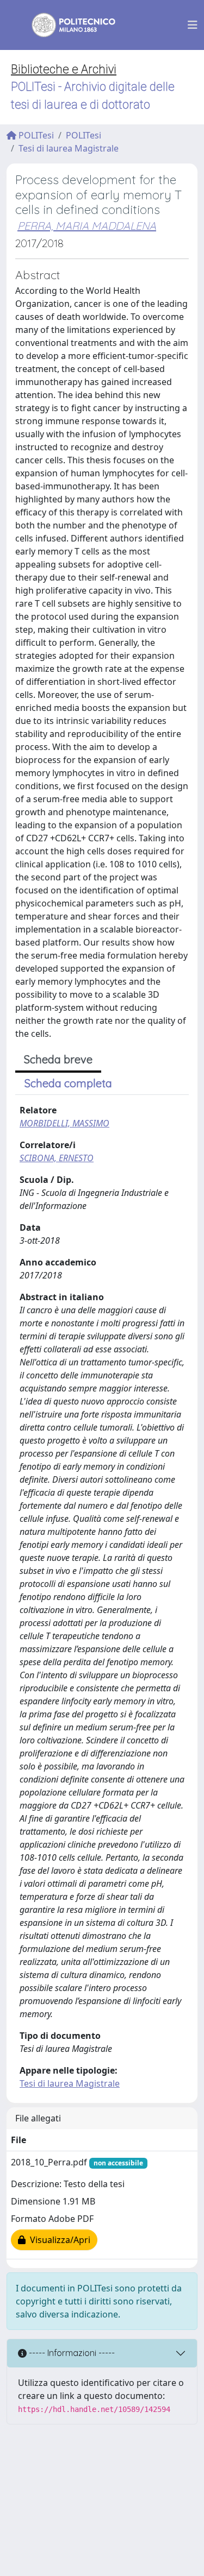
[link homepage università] (66, 25)
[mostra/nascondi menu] (193, 25)
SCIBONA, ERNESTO (57, 1158)
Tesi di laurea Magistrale (69, 148)
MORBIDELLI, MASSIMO (64, 1123)
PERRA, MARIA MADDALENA (87, 226)
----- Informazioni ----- (71, 2353)
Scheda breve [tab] (58, 1059)
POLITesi (35, 135)
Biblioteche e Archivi (64, 69)
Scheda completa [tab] (68, 1083)
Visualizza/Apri (58, 2240)
